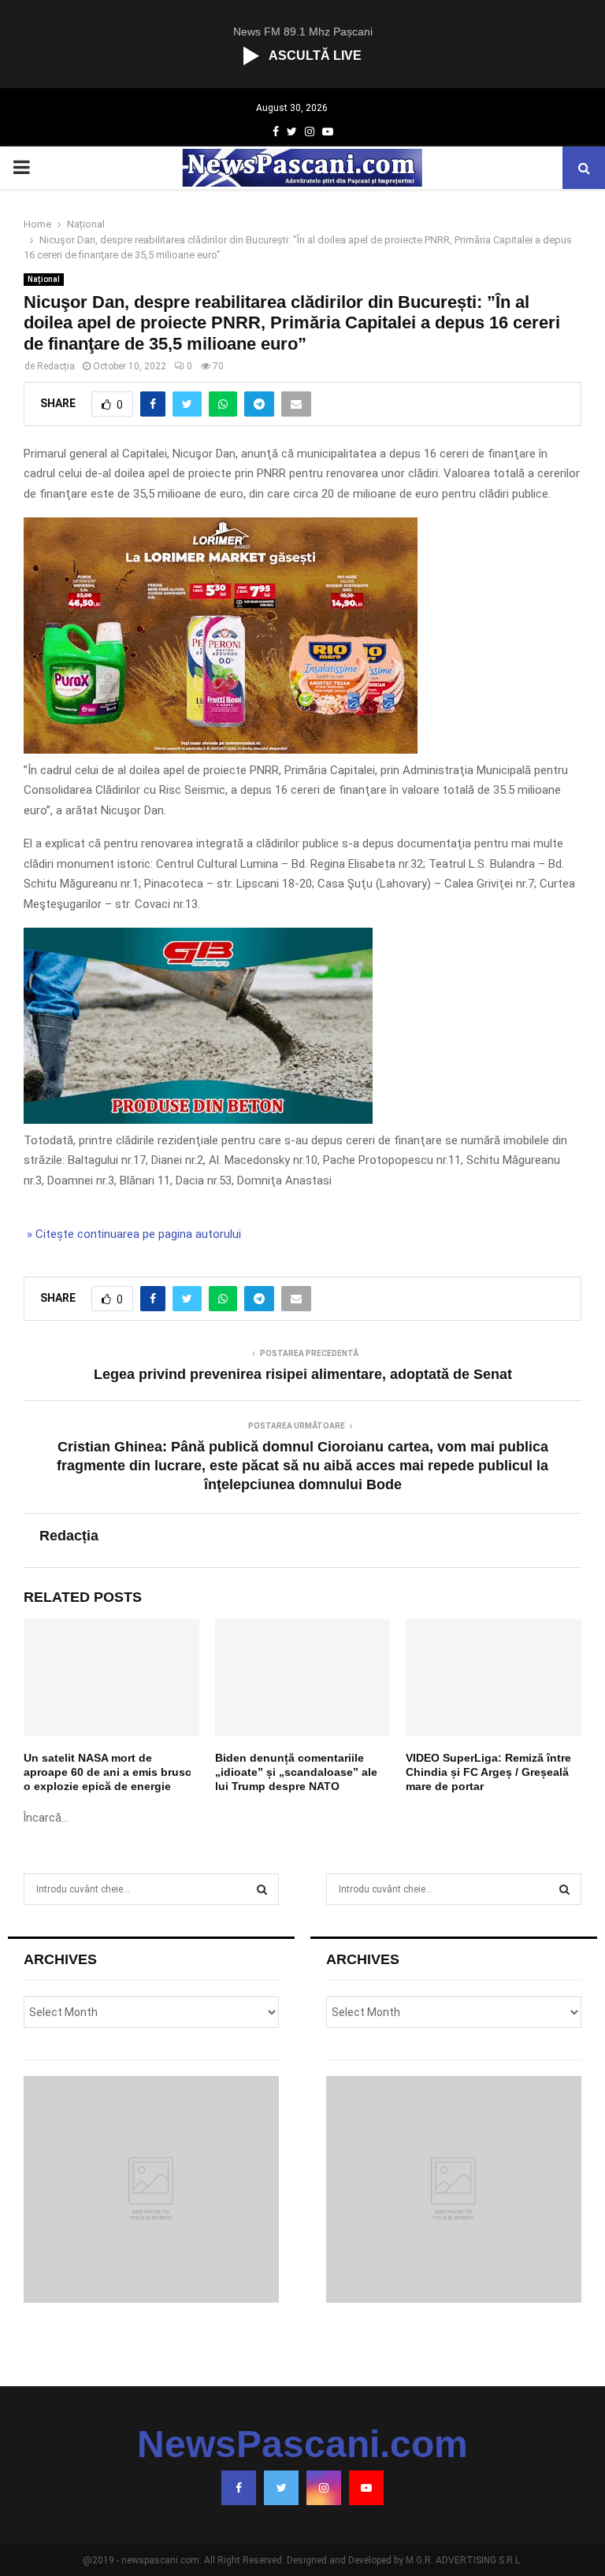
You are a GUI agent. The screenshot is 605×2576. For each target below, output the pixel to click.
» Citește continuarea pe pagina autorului (132, 1234)
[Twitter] (281, 2488)
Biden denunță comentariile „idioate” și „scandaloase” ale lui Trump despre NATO (296, 1772)
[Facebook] (239, 2488)
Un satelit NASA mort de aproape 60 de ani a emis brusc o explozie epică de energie (108, 1772)
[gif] (221, 750)
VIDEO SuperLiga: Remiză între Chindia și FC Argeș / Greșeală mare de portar (488, 1772)
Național (44, 279)
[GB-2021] (198, 1120)
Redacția (56, 366)
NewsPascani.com (302, 2444)
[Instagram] (324, 2488)
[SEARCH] (262, 1889)
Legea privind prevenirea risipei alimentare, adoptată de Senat (303, 1374)
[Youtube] (366, 2488)
